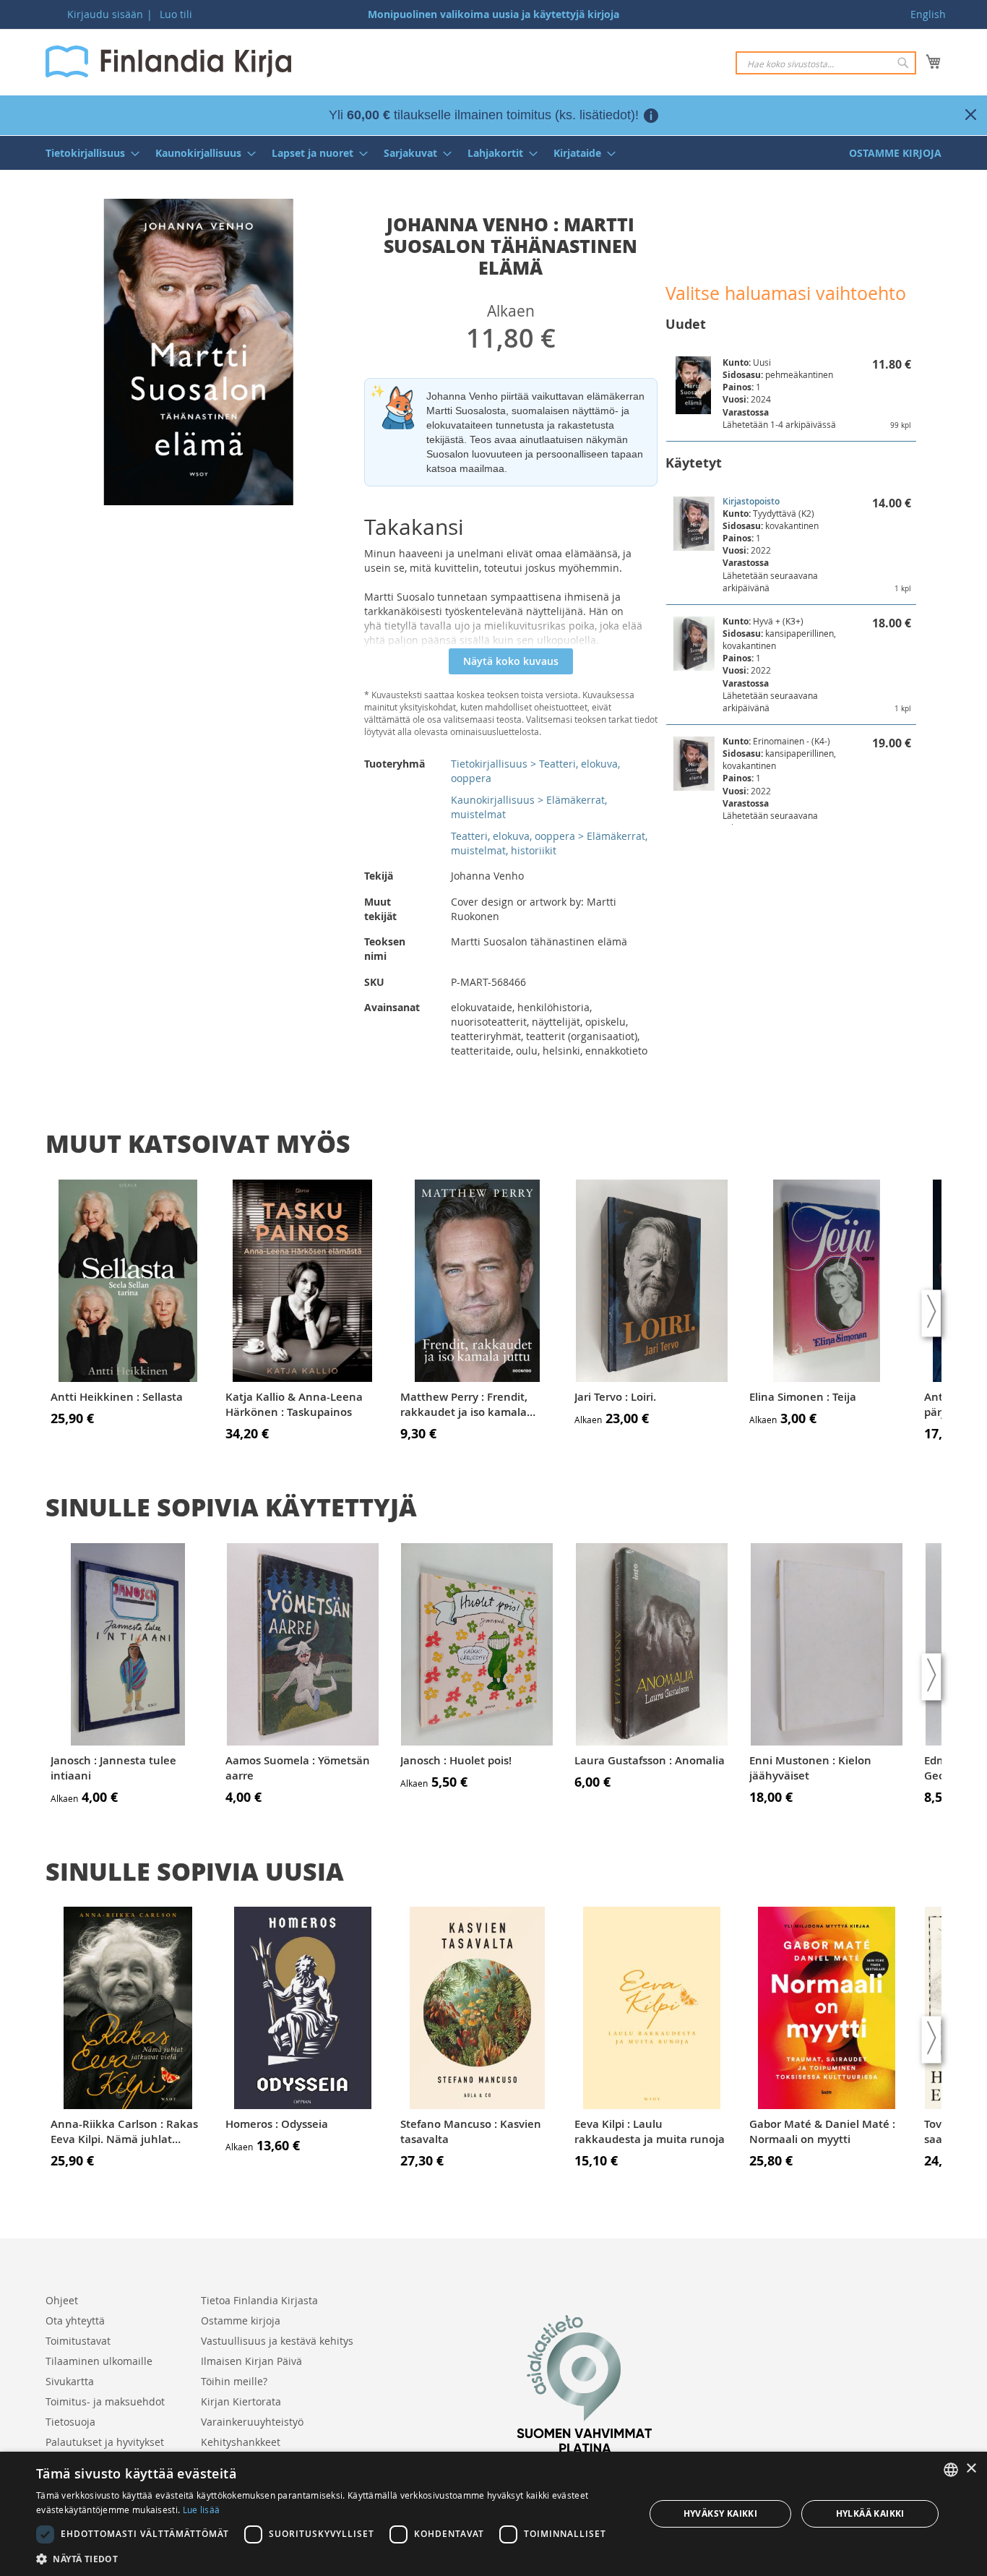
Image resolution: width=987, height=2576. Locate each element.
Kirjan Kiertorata (241, 2401)
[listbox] (951, 2470)
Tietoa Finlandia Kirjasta (259, 2300)
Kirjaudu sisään (105, 14)
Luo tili (176, 14)
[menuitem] (88, 153)
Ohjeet (62, 2300)
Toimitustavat (78, 2341)
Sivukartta (70, 2381)
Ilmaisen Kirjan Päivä (251, 2361)
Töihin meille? (234, 2381)
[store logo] (168, 61)
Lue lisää (202, 2510)
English (928, 14)
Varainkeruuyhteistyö (252, 2422)
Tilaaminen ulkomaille (99, 2361)
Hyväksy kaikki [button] (721, 2513)
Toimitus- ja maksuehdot (105, 2401)
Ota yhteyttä (75, 2320)
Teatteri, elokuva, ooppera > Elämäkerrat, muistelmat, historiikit (549, 843)
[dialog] (493, 2514)
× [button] (971, 2469)
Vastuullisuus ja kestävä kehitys (277, 2341)
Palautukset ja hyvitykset (105, 2442)
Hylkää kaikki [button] (870, 2513)
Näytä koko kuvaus (511, 661)
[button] (331, 2558)
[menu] (493, 153)
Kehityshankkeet (241, 2442)
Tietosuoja (70, 2422)
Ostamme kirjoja (241, 2320)
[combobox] (826, 63)
